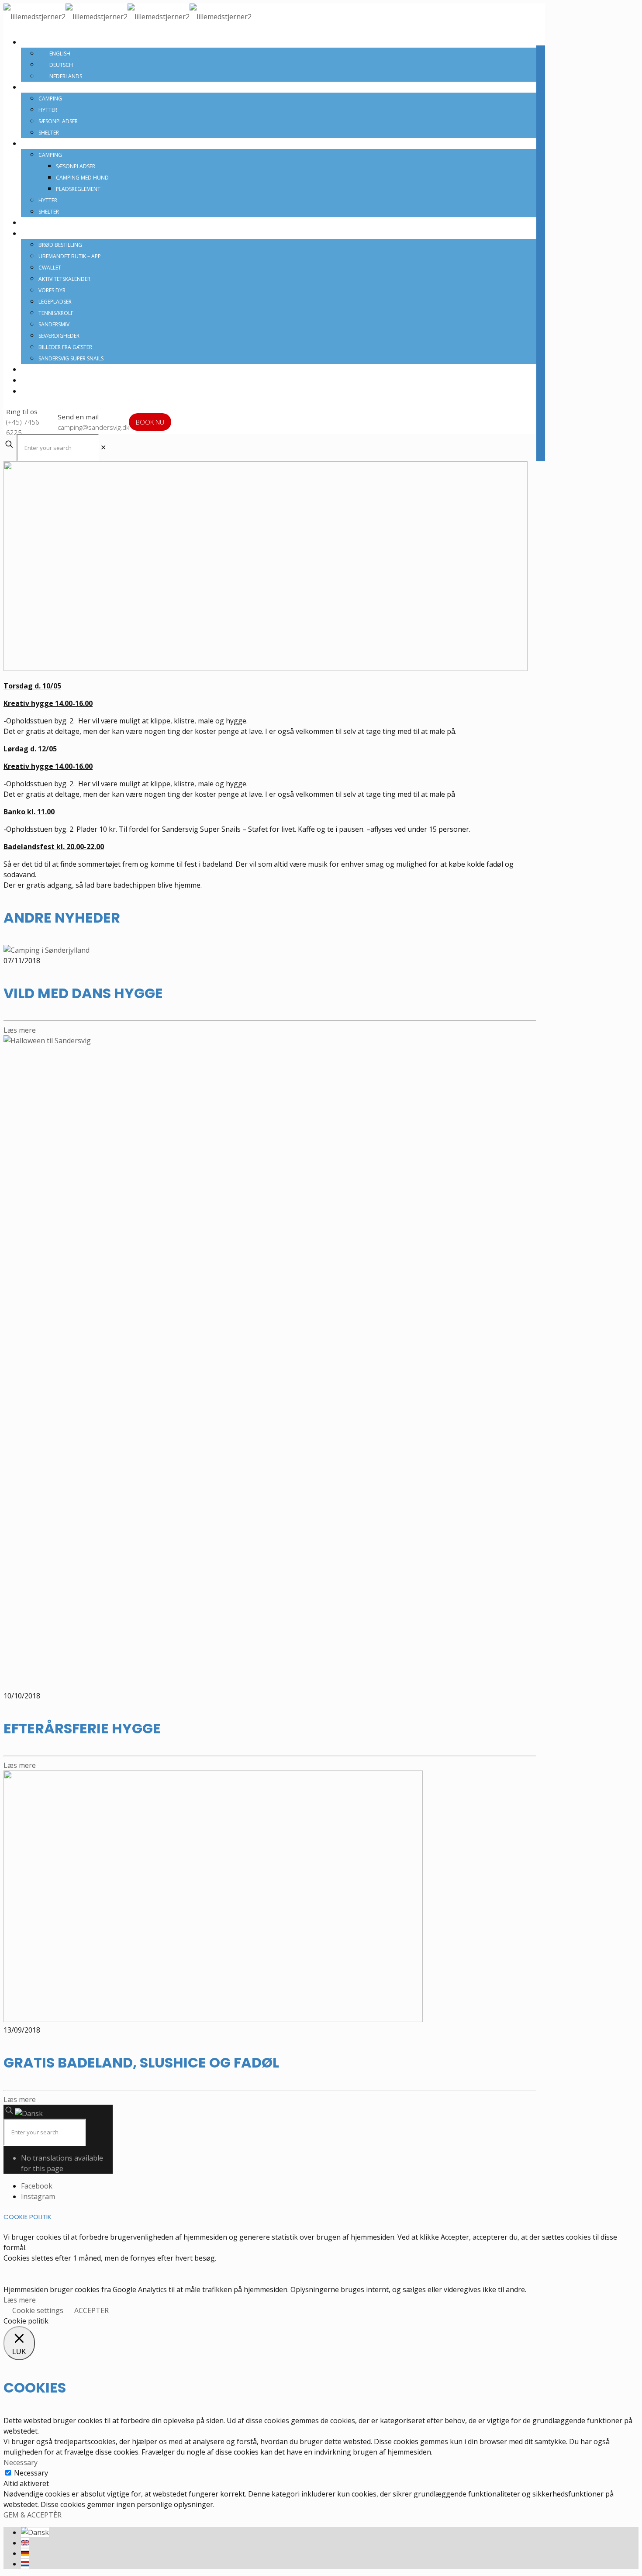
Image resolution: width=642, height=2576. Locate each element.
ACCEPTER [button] (91, 2310)
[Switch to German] (25, 2553)
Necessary (31, 2473)
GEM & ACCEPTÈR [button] (33, 2515)
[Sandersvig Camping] (128, 17)
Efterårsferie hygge (82, 1728)
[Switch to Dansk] (35, 2532)
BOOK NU (150, 422)
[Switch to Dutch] (25, 2564)
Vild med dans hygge (83, 993)
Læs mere (20, 2300)
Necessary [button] (21, 2462)
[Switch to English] (25, 2543)
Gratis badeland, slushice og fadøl (141, 2063)
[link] (103, 447)
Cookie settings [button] (38, 2310)
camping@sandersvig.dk (93, 427)
